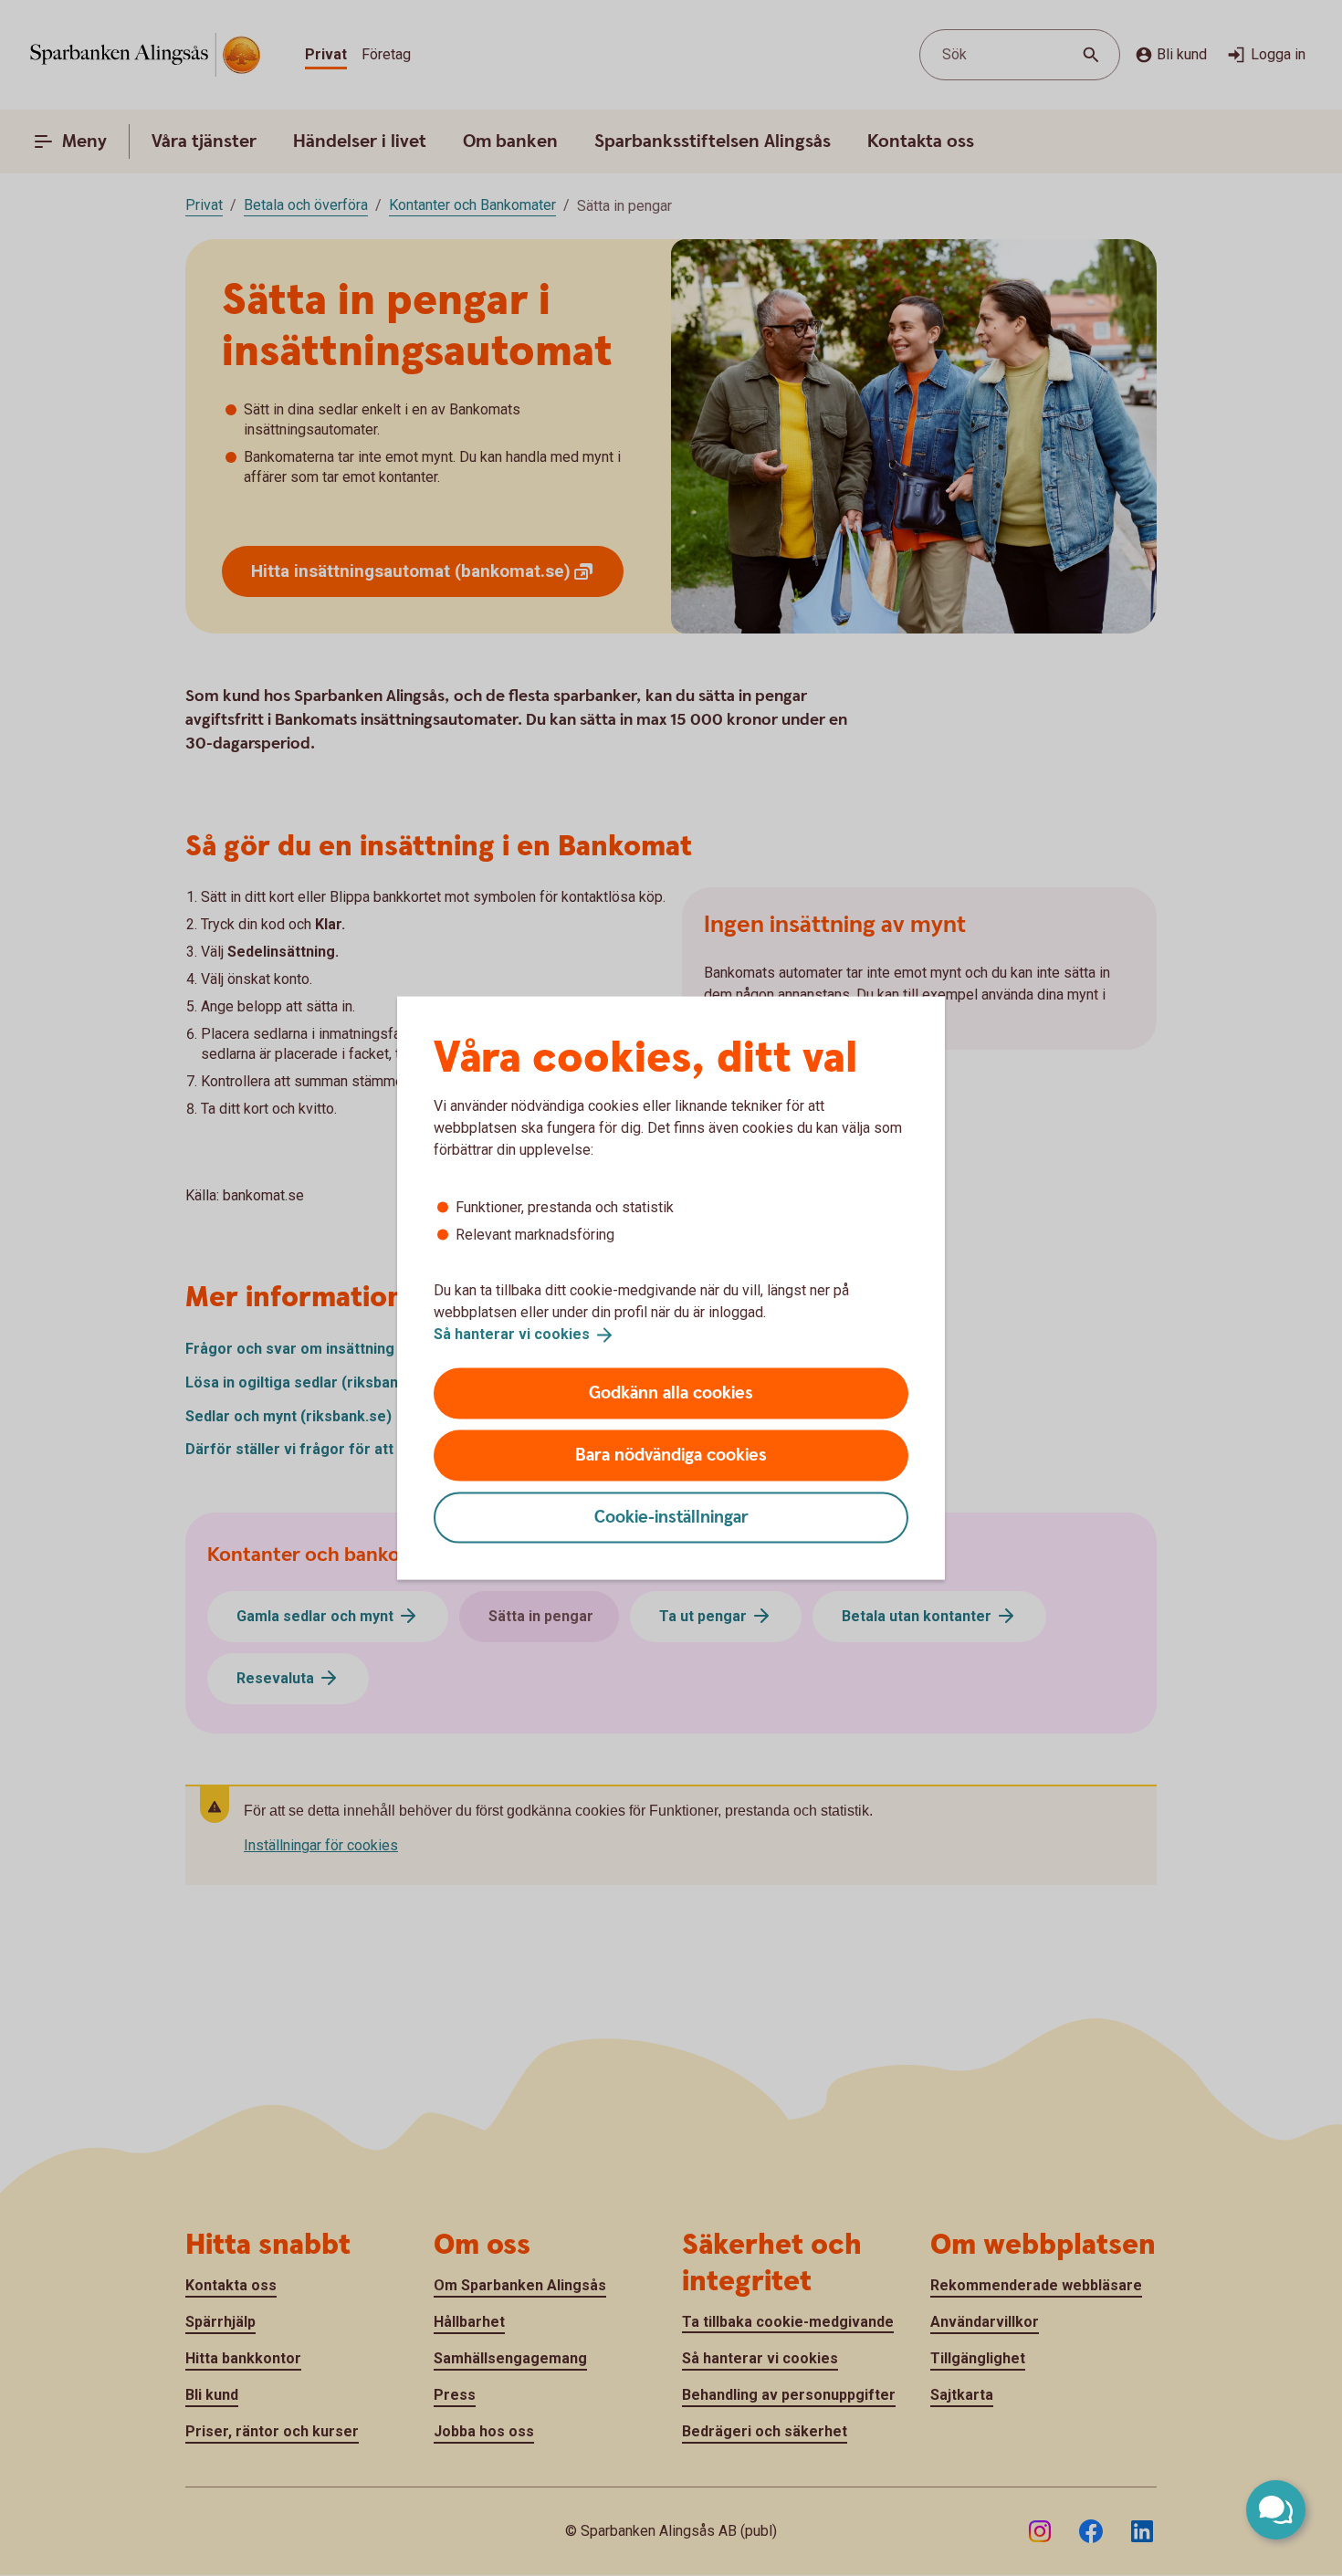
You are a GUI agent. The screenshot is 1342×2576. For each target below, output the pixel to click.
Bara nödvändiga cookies (671, 1455)
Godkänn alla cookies (671, 1393)
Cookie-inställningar (671, 1517)
